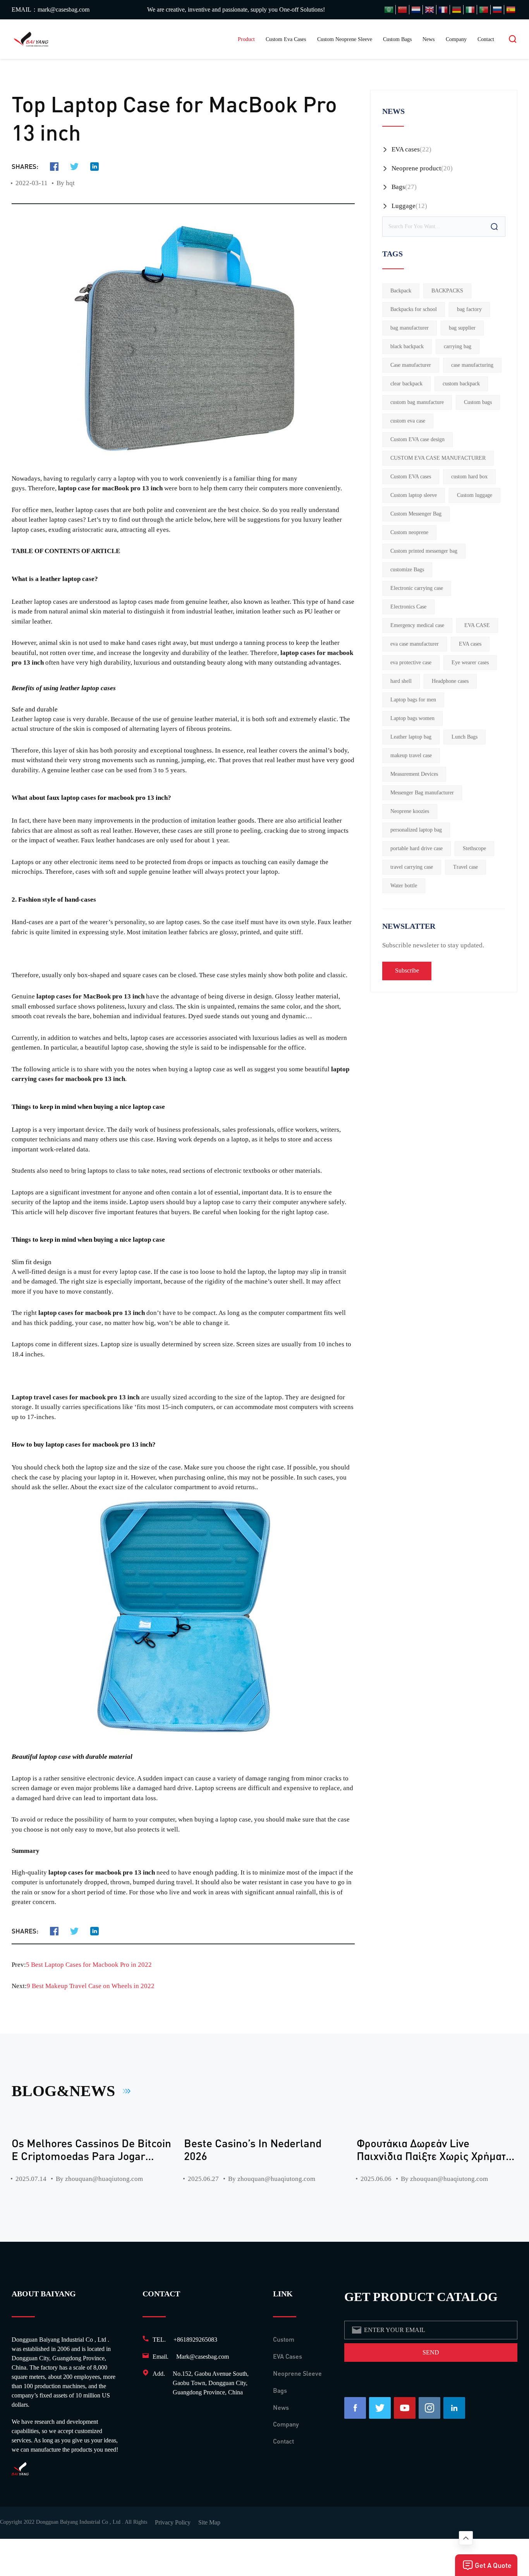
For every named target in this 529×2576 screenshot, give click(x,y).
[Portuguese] (484, 10)
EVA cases (406, 149)
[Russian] (497, 10)
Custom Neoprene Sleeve (345, 39)
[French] (443, 10)
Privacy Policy (173, 2522)
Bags (398, 187)
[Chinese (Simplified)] (402, 10)
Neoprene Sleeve (297, 2373)
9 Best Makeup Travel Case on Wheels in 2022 (91, 1986)
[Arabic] (389, 10)
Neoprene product (416, 168)
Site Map (209, 2522)
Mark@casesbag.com (203, 2357)
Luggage (404, 206)
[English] (429, 10)
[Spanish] (511, 10)
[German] (457, 10)
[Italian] (470, 10)
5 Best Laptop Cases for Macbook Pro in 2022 (89, 1965)
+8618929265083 (195, 2340)
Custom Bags (397, 39)
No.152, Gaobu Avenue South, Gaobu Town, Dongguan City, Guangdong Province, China (211, 2383)
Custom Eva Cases (286, 39)
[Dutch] (416, 10)
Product (246, 39)
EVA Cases (288, 2356)
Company (456, 39)
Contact (486, 39)
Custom (284, 2339)
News (429, 39)
